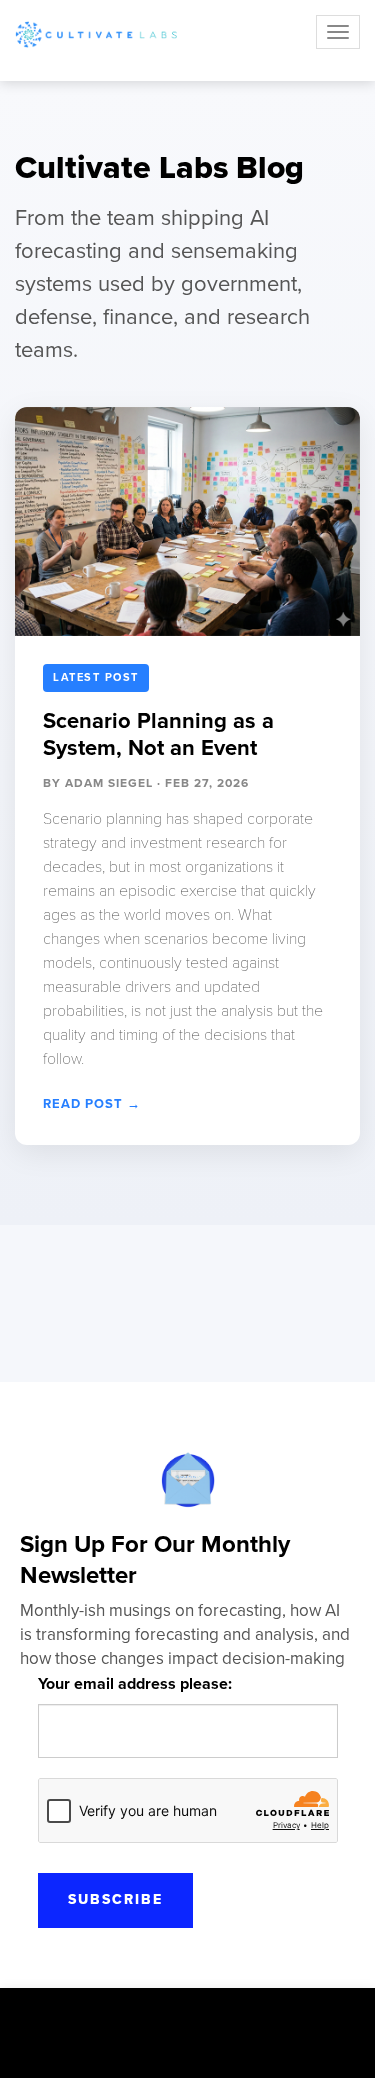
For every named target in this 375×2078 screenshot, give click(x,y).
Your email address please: (135, 1684)
